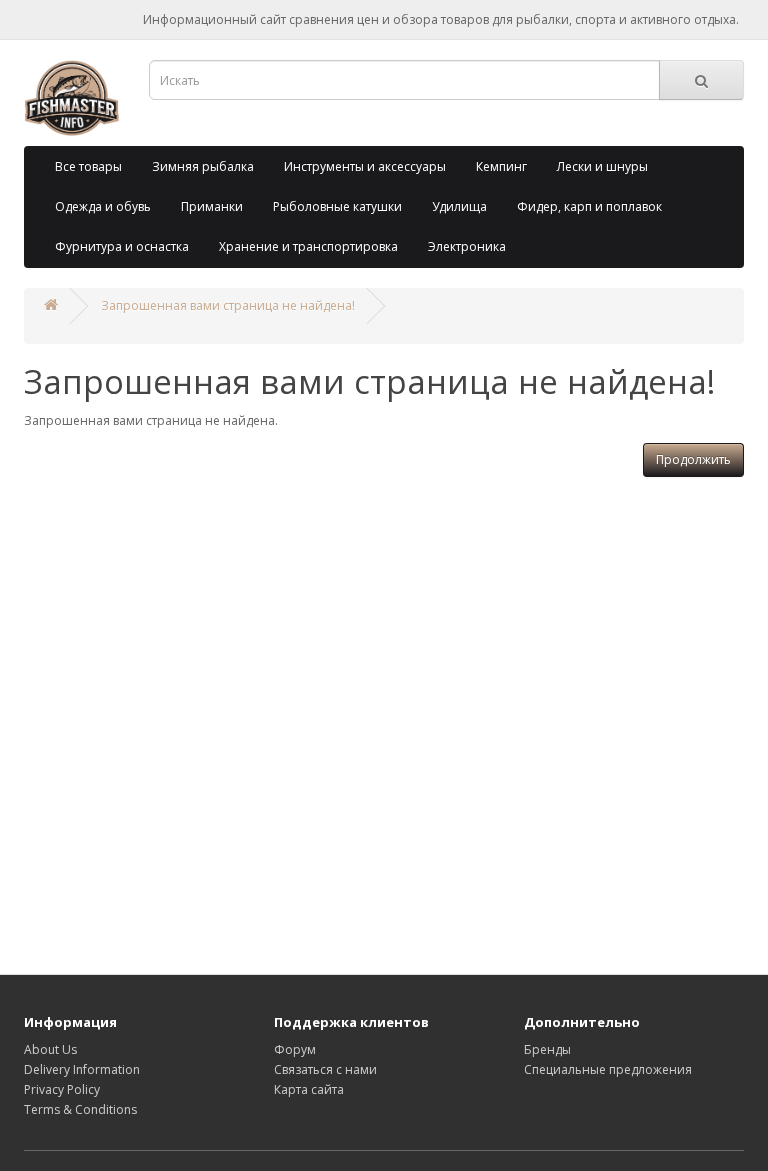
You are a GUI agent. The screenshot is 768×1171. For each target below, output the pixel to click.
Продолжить (693, 459)
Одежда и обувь (103, 206)
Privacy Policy (62, 1089)
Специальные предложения (608, 1069)
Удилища (459, 206)
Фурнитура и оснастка (122, 246)
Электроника (467, 246)
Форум (295, 1049)
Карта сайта (309, 1089)
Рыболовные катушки (337, 206)
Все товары (88, 166)
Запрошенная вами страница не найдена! (228, 305)
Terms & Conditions (80, 1109)
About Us (50, 1049)
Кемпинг (501, 166)
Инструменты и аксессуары (365, 166)
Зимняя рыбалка (203, 166)
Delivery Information (82, 1069)
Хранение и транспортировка (308, 246)
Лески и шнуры (602, 166)
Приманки (212, 206)
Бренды (547, 1049)
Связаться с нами (325, 1069)
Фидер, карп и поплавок (589, 206)
